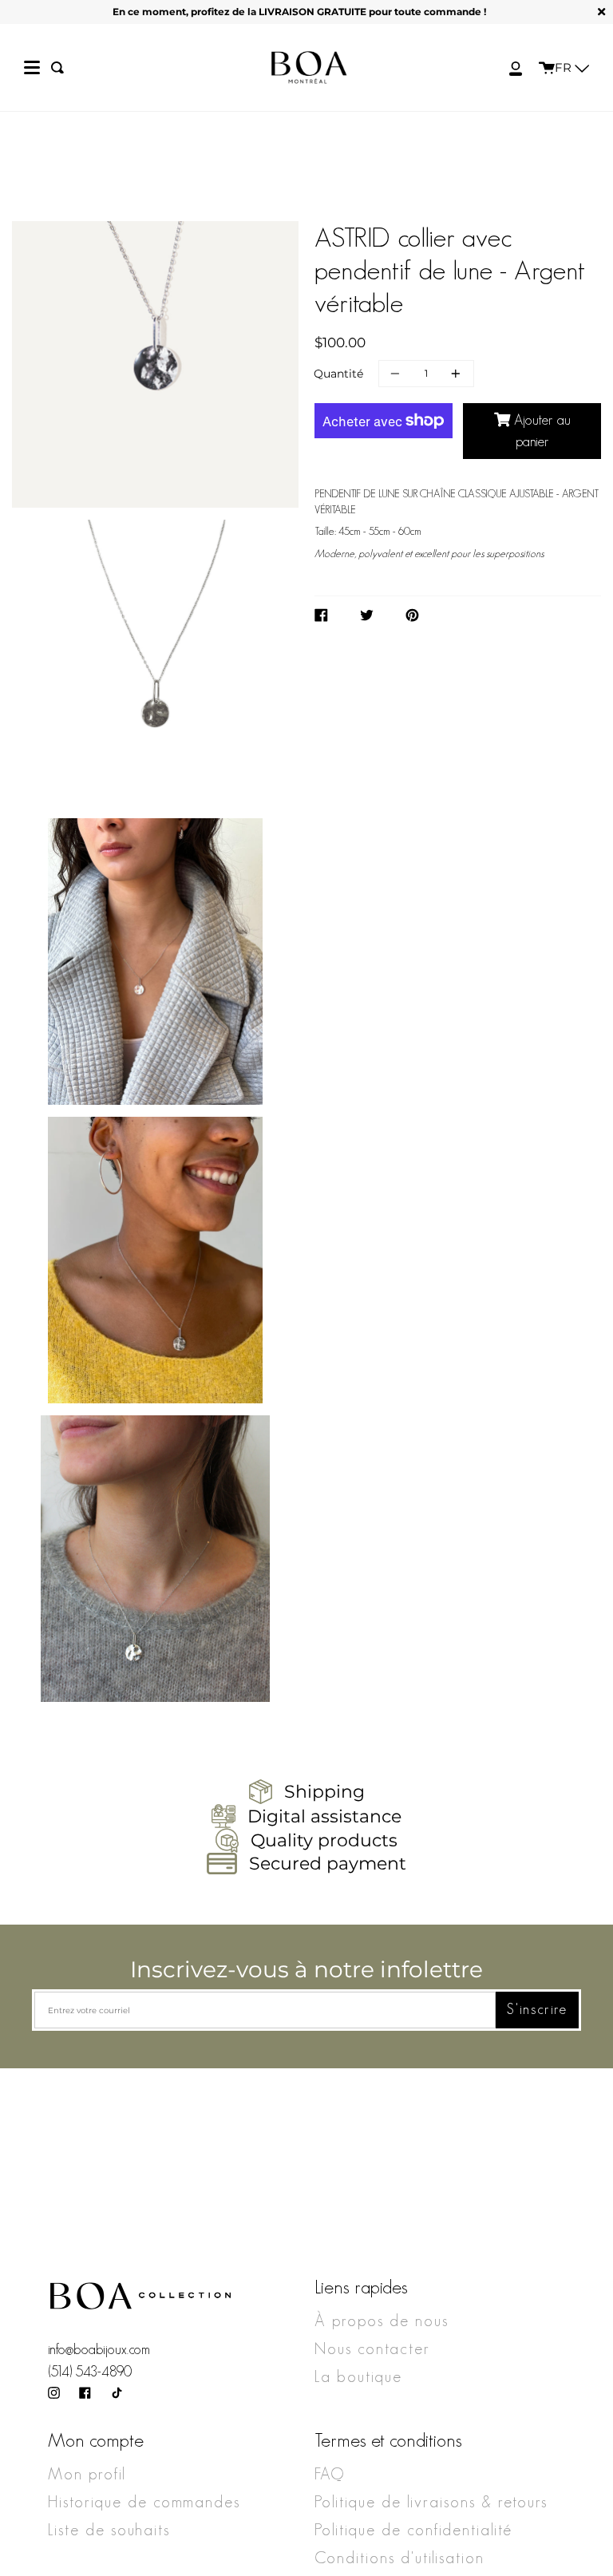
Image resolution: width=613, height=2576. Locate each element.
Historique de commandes (144, 2502)
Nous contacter (372, 2348)
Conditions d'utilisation (399, 2558)
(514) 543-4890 (90, 2372)
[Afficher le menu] (32, 68)
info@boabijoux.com (99, 2349)
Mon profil (87, 2474)
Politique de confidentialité (413, 2530)
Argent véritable (173, 216)
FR (565, 67)
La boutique (358, 2376)
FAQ (330, 2474)
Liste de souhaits (109, 2530)
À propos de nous (382, 2321)
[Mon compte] (507, 67)
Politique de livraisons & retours (431, 2502)
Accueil (81, 216)
